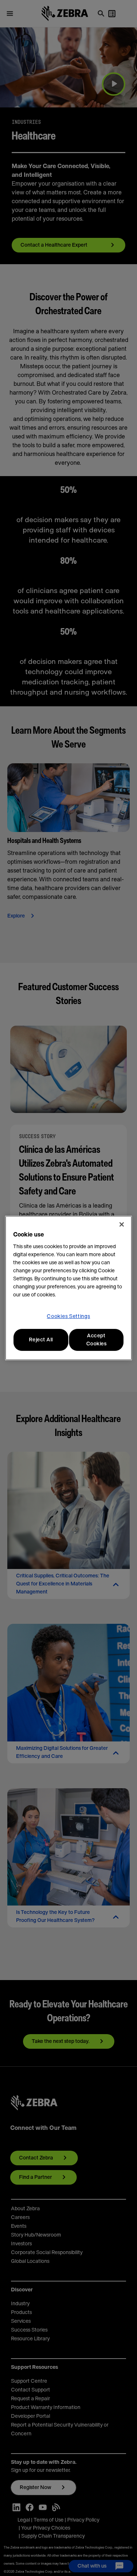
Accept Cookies (96, 1340)
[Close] (122, 1224)
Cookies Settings (68, 1317)
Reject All (41, 1340)
